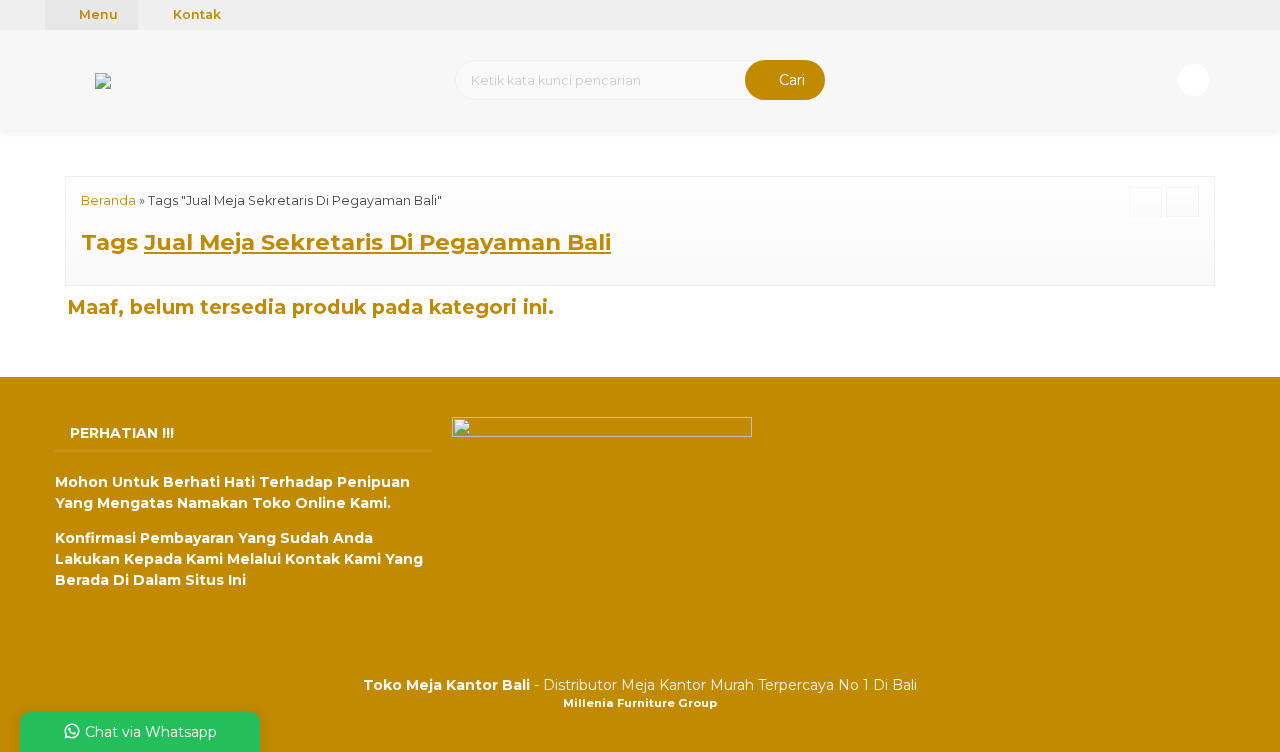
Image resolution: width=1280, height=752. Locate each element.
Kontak (195, 14)
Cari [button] (790, 80)
